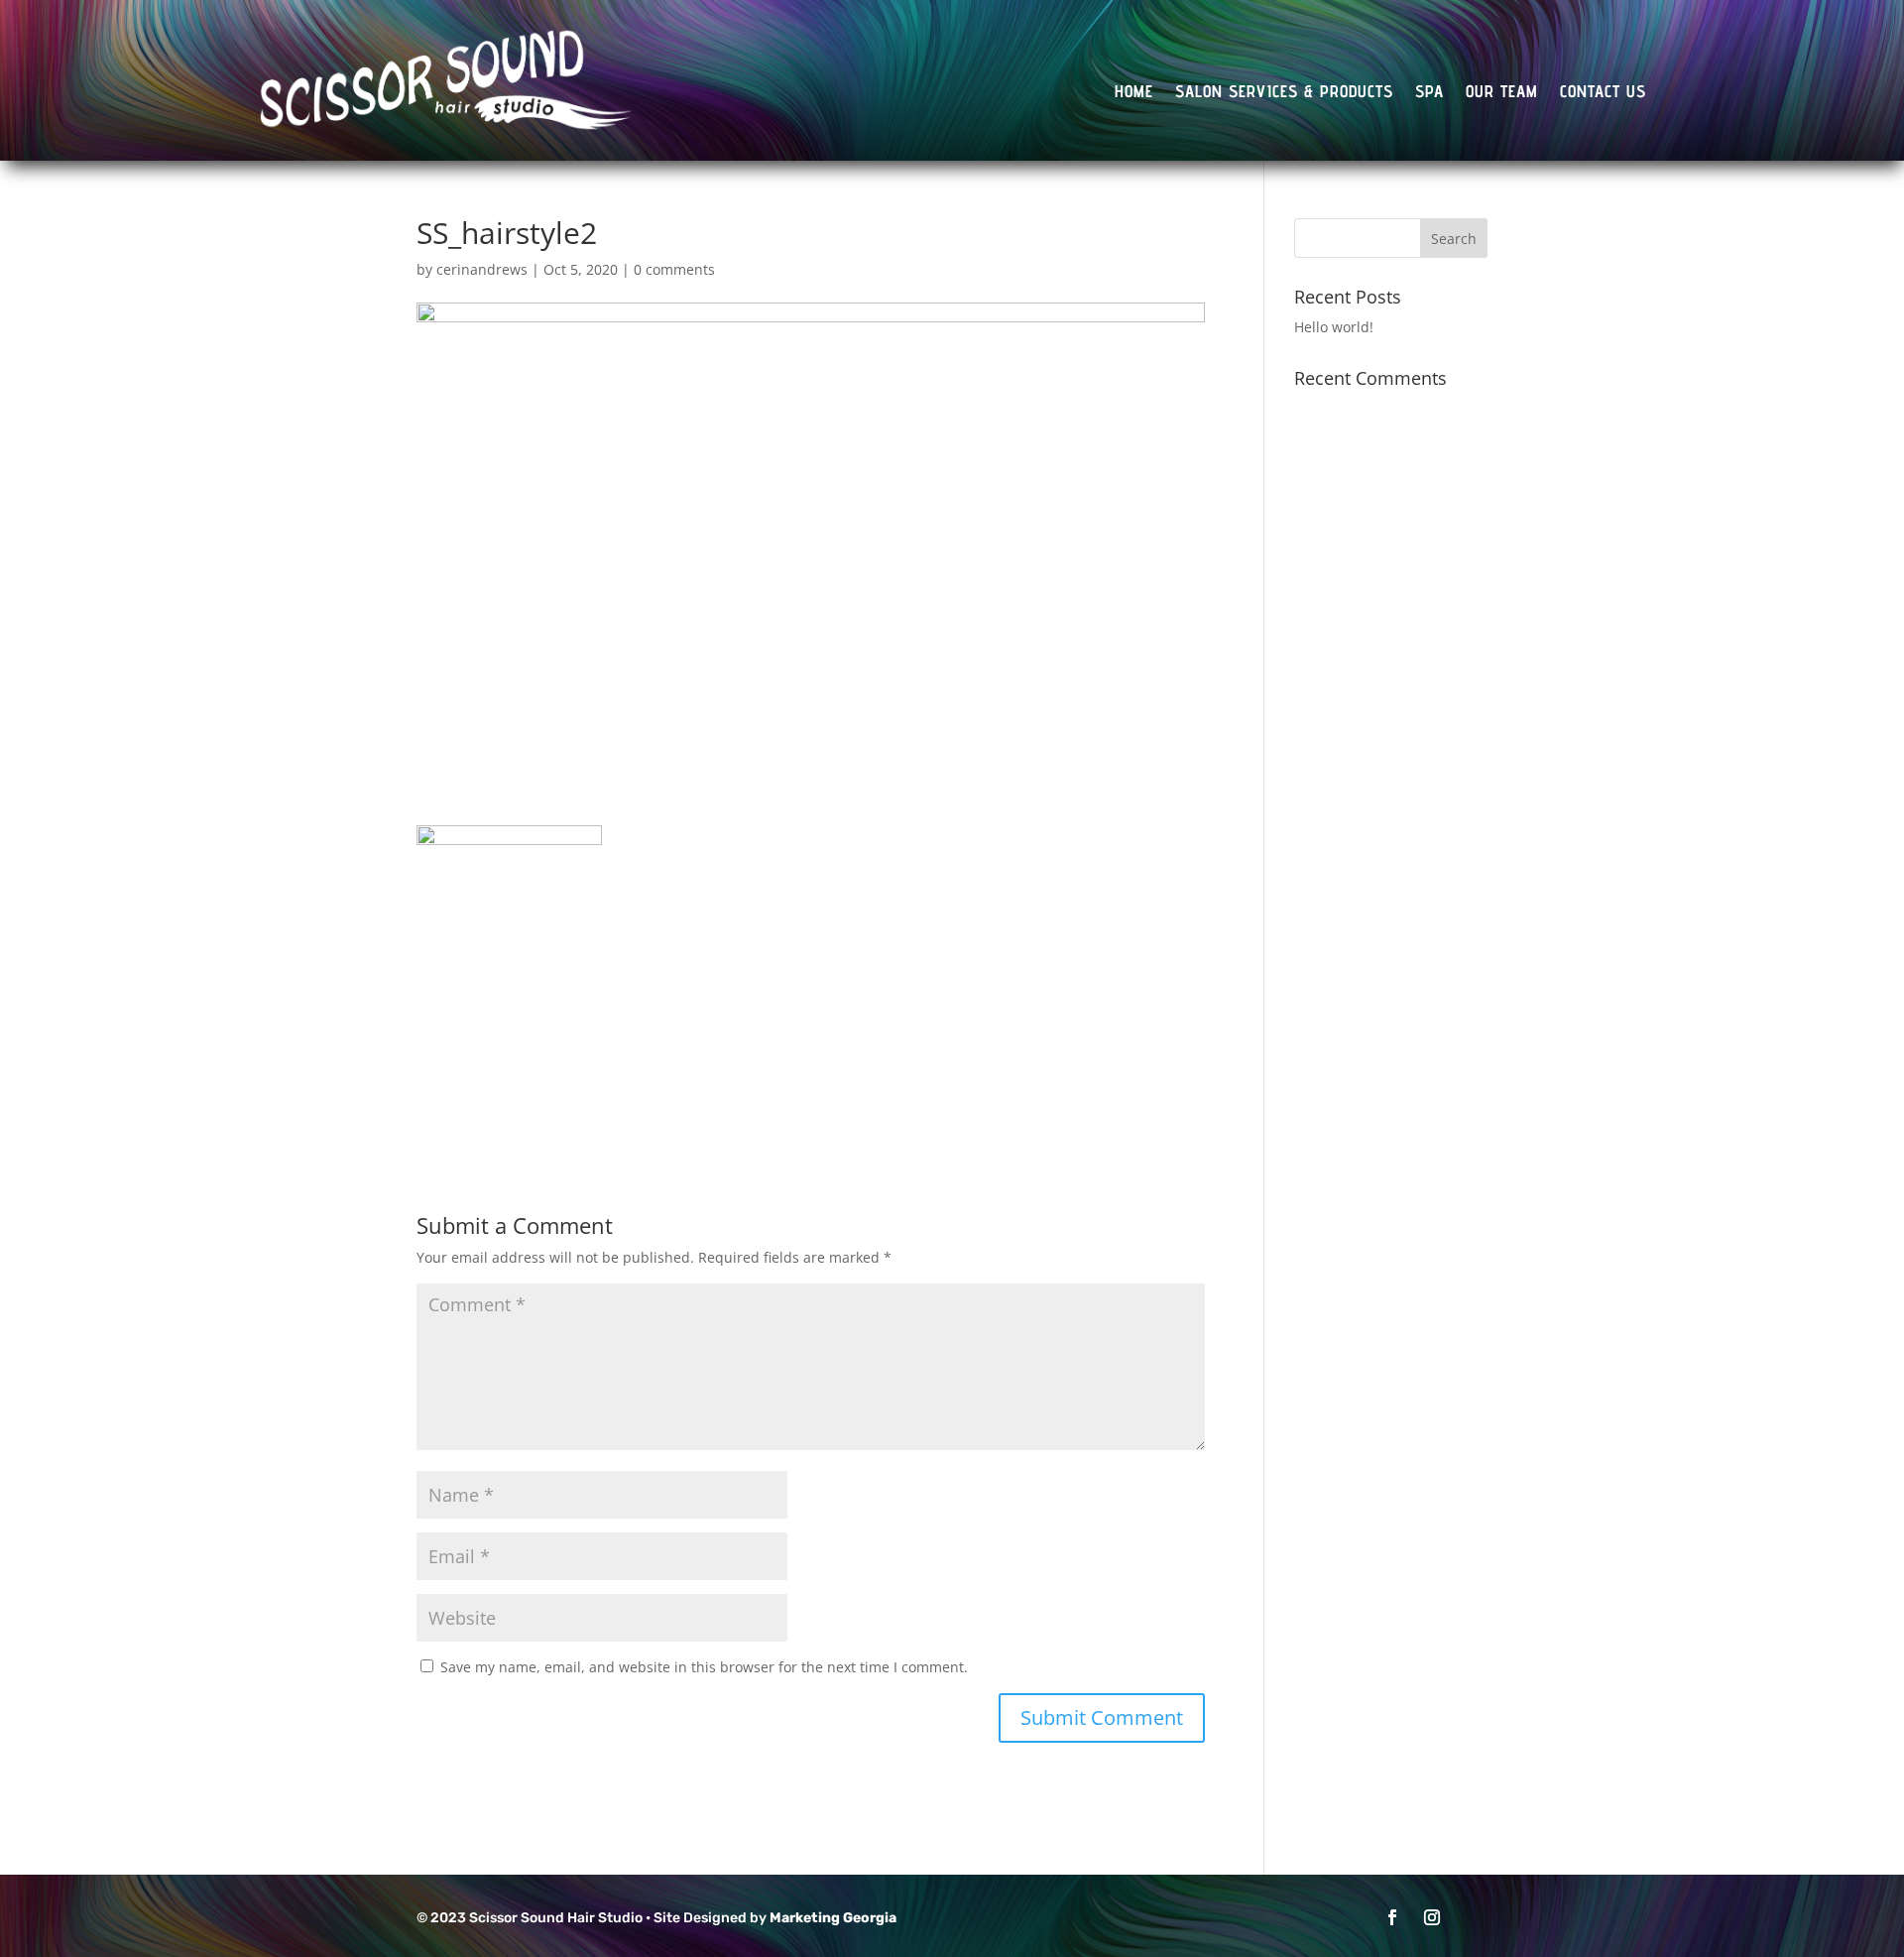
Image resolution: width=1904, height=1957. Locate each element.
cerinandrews (482, 269)
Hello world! (1334, 327)
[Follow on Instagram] (1432, 1917)
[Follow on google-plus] (1472, 1917)
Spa (1429, 93)
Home (1134, 93)
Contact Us (1603, 93)
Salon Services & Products (1284, 93)
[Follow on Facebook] (1392, 1917)
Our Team (1502, 93)
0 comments (674, 269)
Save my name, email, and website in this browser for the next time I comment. (704, 1667)
